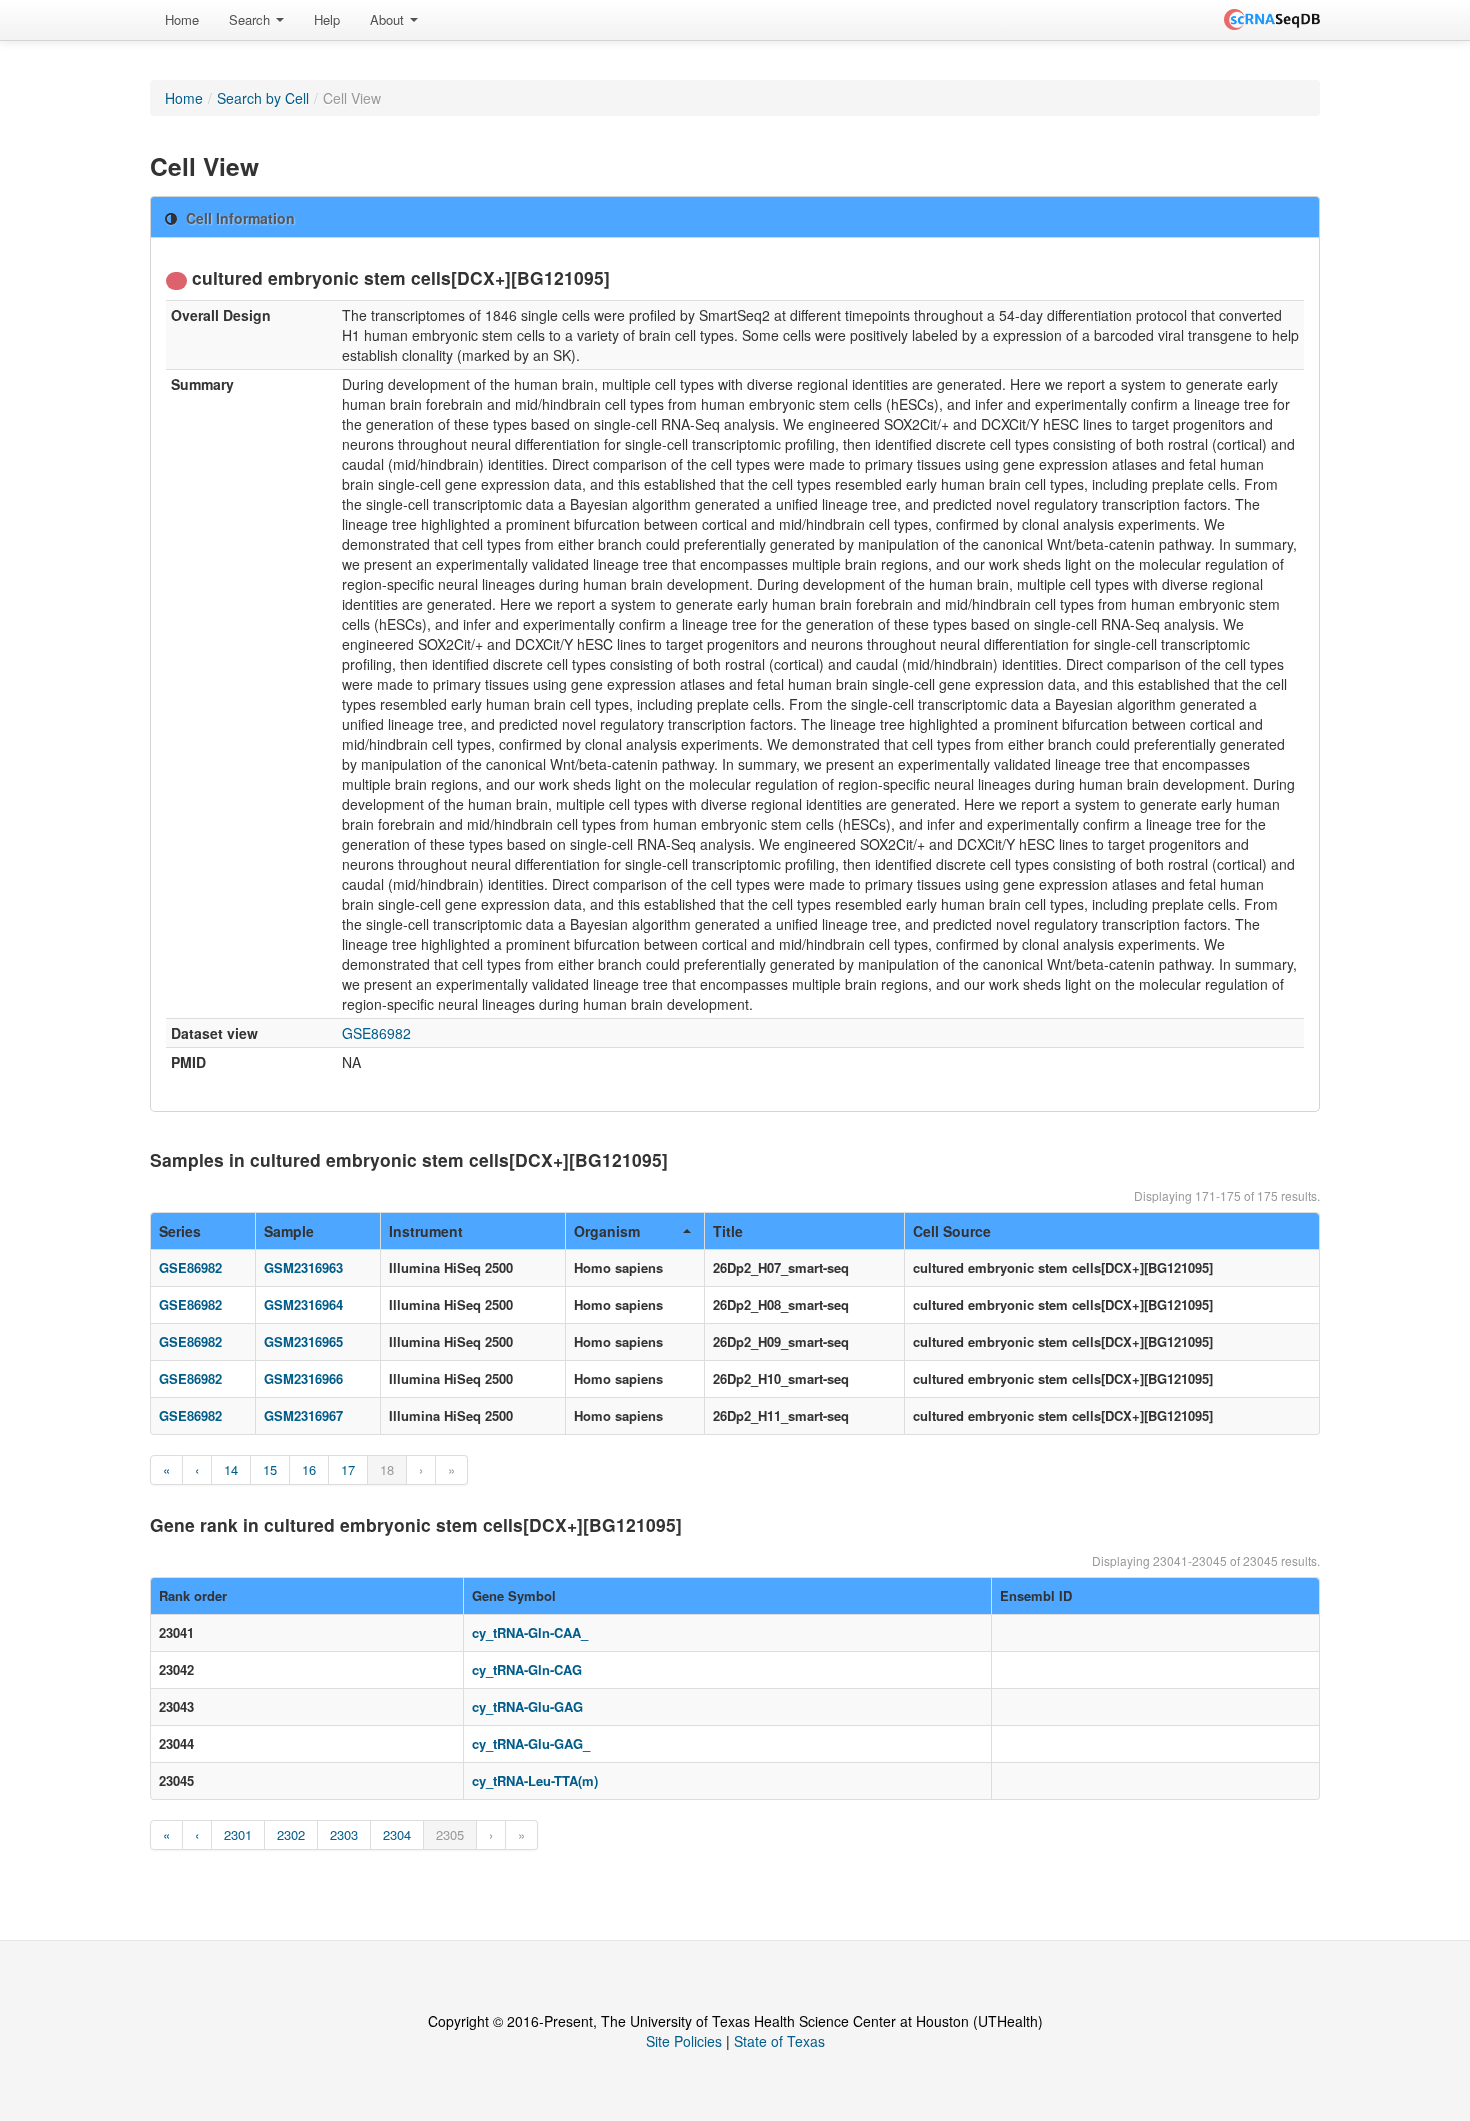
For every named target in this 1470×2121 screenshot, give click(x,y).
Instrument (426, 1231)
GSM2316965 (303, 1341)
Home (182, 19)
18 (387, 1469)
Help (327, 19)
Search (251, 19)
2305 (450, 1834)
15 (270, 1469)
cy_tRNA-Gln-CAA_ (530, 1632)
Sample (289, 1231)
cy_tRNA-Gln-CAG (527, 1669)
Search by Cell (263, 98)
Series (180, 1231)
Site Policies (684, 2041)
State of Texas (779, 2041)
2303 (344, 1834)
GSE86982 (376, 1033)
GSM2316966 (303, 1378)
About (389, 19)
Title (728, 1231)
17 (348, 1469)
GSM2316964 (303, 1304)
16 (309, 1469)
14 (231, 1469)
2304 (397, 1834)
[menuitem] (182, 20)
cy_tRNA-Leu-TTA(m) (535, 1780)
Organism (607, 1231)
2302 (291, 1834)
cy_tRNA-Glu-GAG (527, 1706)
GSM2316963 (303, 1267)
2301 (238, 1834)
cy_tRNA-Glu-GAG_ (531, 1743)
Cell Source (952, 1231)
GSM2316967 (303, 1415)
